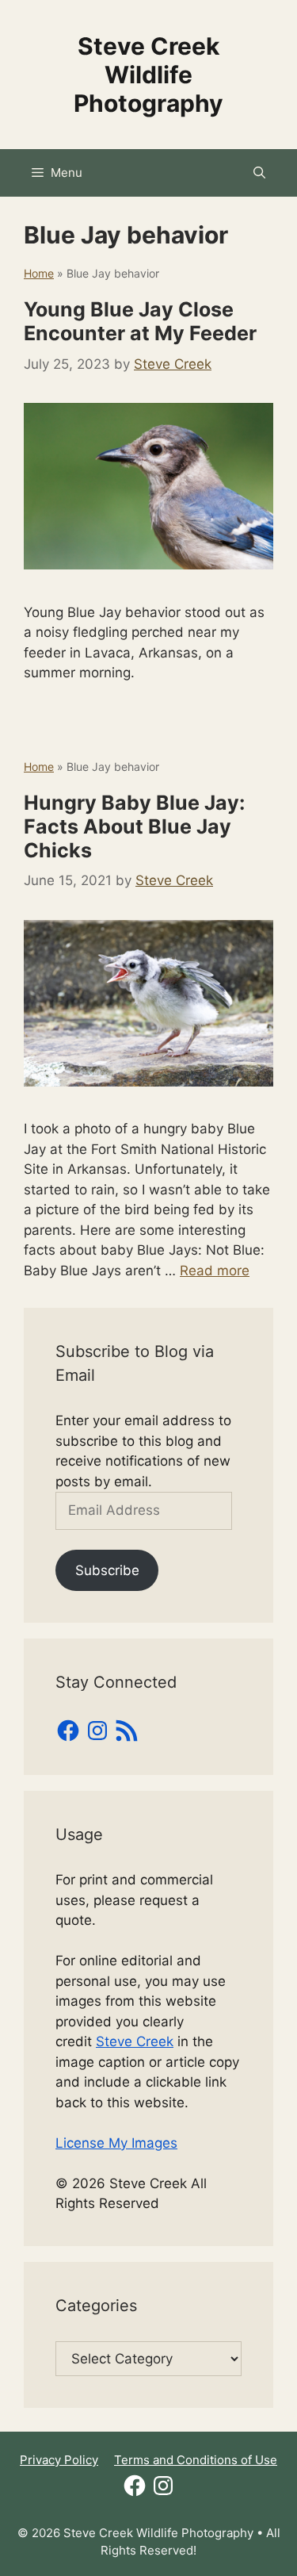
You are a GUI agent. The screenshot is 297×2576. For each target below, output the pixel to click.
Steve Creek (135, 2041)
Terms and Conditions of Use (196, 2460)
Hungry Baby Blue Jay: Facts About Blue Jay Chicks (134, 826)
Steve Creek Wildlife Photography (148, 75)
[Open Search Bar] (259, 173)
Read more (215, 1271)
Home (39, 273)
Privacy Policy (59, 2460)
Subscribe (107, 1570)
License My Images (116, 2143)
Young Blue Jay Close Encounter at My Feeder (140, 321)
